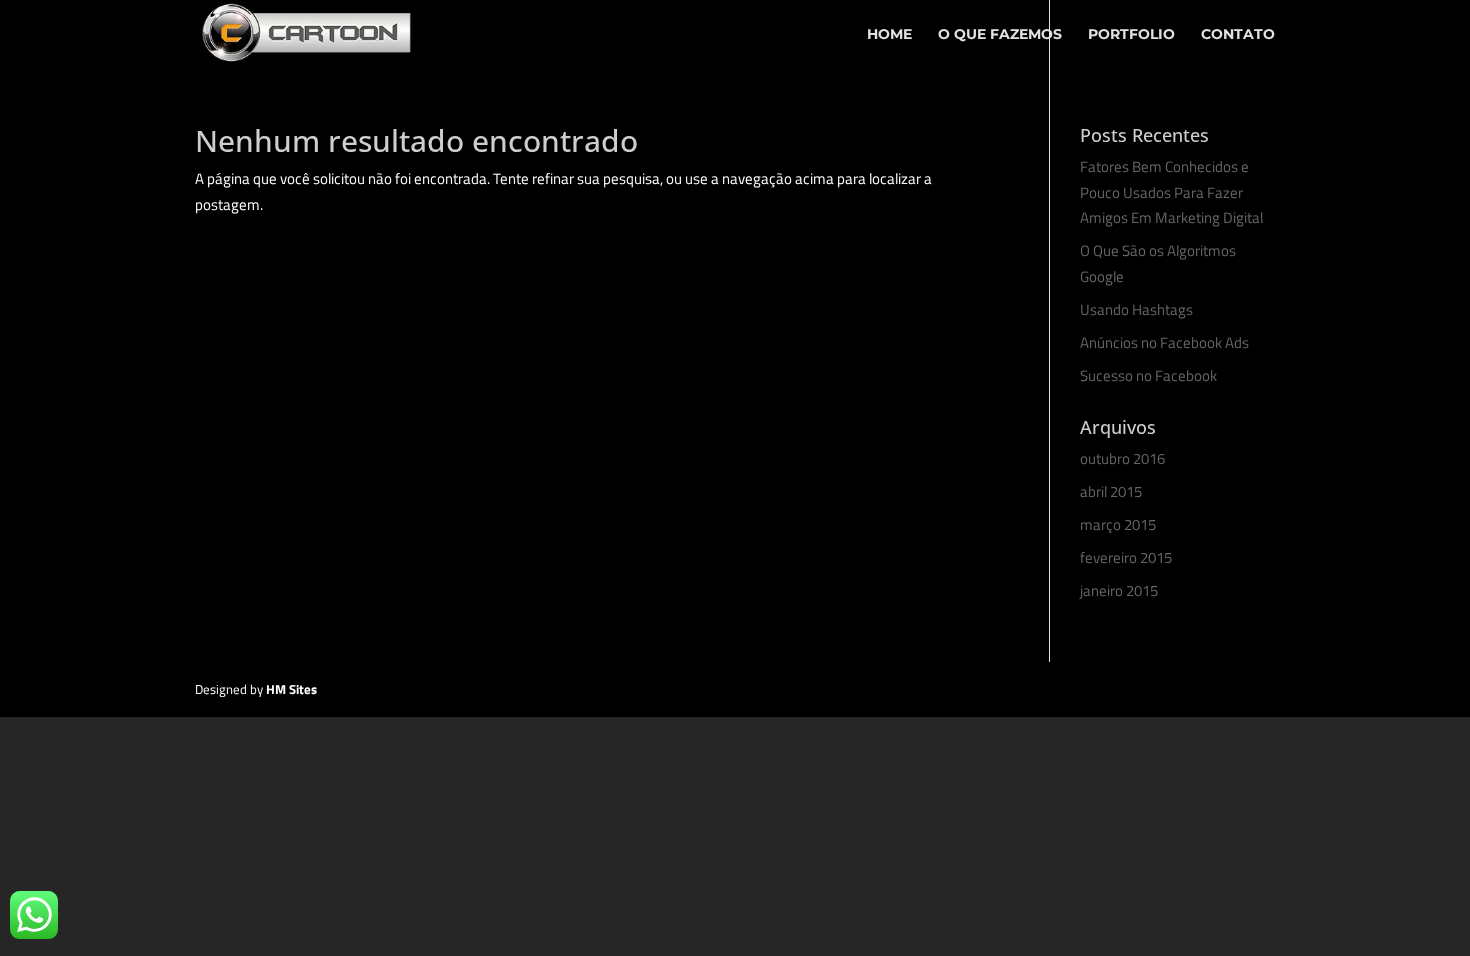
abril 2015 (1111, 491)
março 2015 (1118, 524)
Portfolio (1131, 35)
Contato (1238, 35)
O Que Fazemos (1000, 35)
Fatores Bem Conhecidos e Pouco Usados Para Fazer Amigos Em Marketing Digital (1171, 192)
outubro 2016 (1122, 458)
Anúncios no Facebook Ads (1164, 342)
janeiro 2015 (1119, 590)
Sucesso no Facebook (1148, 375)
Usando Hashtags (1136, 309)
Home (889, 35)
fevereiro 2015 (1126, 557)
